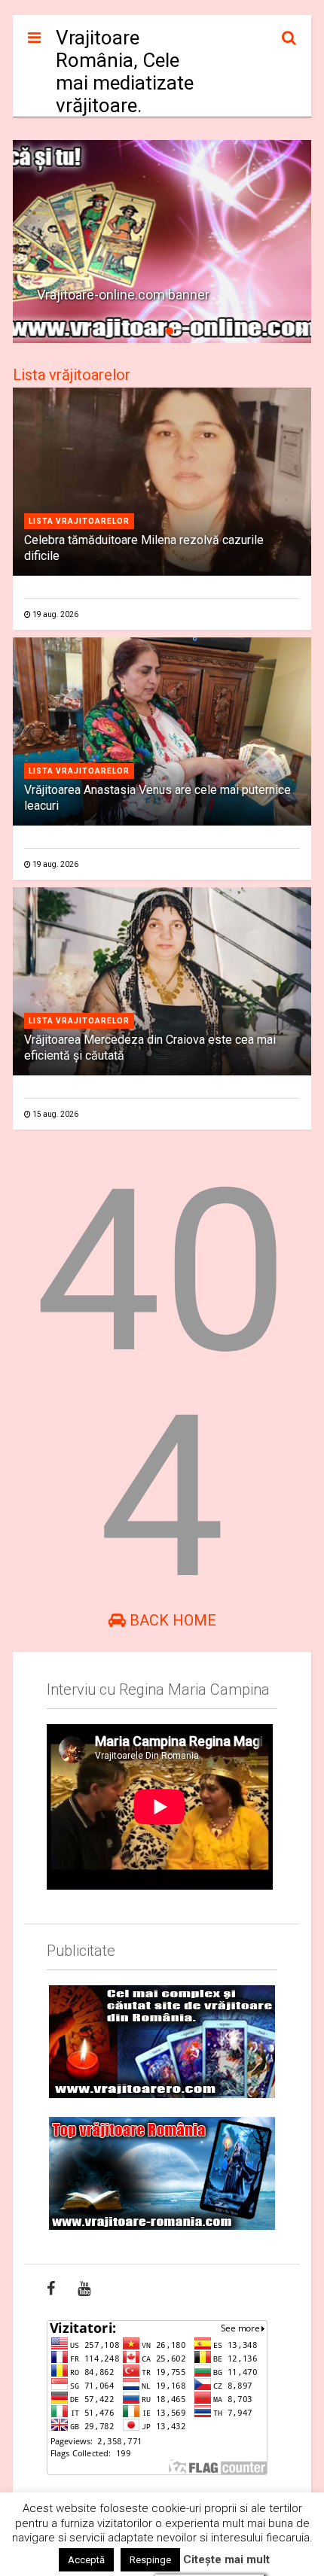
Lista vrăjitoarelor (72, 375)
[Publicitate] (162, 2042)
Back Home (171, 1620)
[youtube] (84, 2289)
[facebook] (51, 2289)
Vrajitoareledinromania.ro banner (134, 295)
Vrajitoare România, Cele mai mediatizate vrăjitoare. (125, 71)
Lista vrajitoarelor (79, 521)
